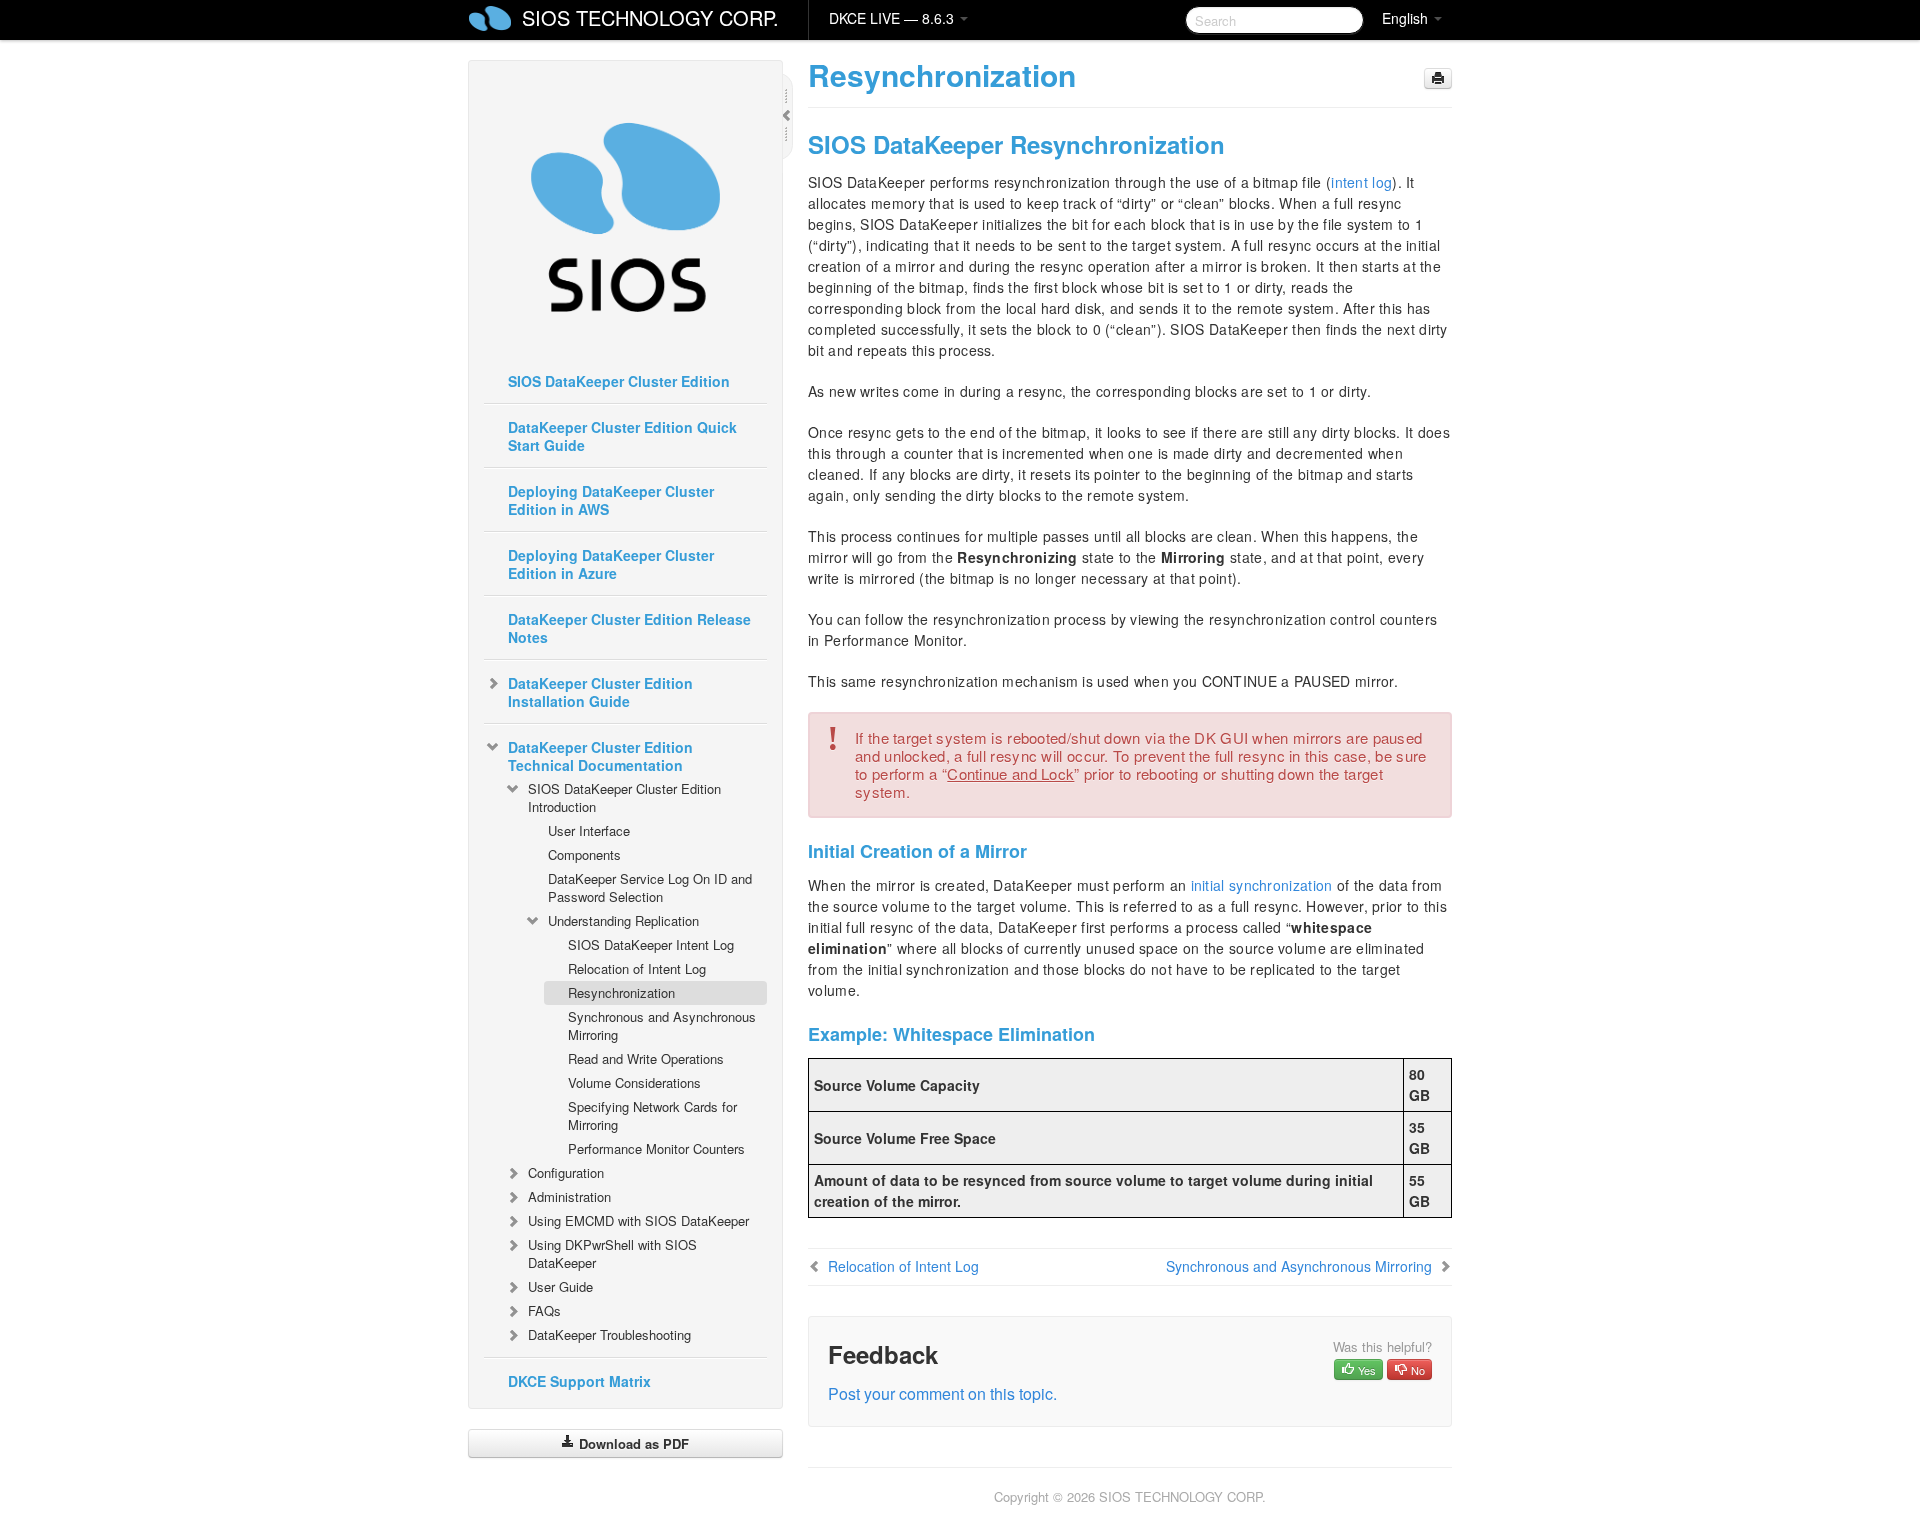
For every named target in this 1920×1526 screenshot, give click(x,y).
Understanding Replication (623, 920)
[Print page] (1438, 78)
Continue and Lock (1010, 773)
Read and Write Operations (646, 1058)
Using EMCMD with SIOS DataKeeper (638, 1220)
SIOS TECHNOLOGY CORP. (650, 17)
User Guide (560, 1286)
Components (584, 854)
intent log (1361, 182)
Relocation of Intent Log (637, 968)
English (1407, 18)
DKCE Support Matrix (579, 1381)
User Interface (589, 830)
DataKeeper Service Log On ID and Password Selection (650, 887)
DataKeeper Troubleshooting (609, 1334)
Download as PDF (632, 1443)
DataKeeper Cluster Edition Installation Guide (600, 692)
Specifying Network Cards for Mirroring (652, 1115)
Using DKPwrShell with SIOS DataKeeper (612, 1253)
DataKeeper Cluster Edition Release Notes (629, 628)
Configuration (566, 1172)
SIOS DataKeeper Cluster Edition (619, 381)
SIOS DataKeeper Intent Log (651, 944)
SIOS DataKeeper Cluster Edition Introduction (624, 797)
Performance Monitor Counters (656, 1148)
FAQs (544, 1310)
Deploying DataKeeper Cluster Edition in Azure (611, 564)
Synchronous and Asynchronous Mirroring (662, 1025)
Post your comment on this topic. (942, 1393)
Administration (569, 1196)
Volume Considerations (634, 1082)
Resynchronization (621, 992)
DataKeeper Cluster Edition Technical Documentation (600, 756)
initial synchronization (1262, 885)
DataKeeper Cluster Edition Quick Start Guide (622, 436)
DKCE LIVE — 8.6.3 (893, 18)
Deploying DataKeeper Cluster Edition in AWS (611, 500)
